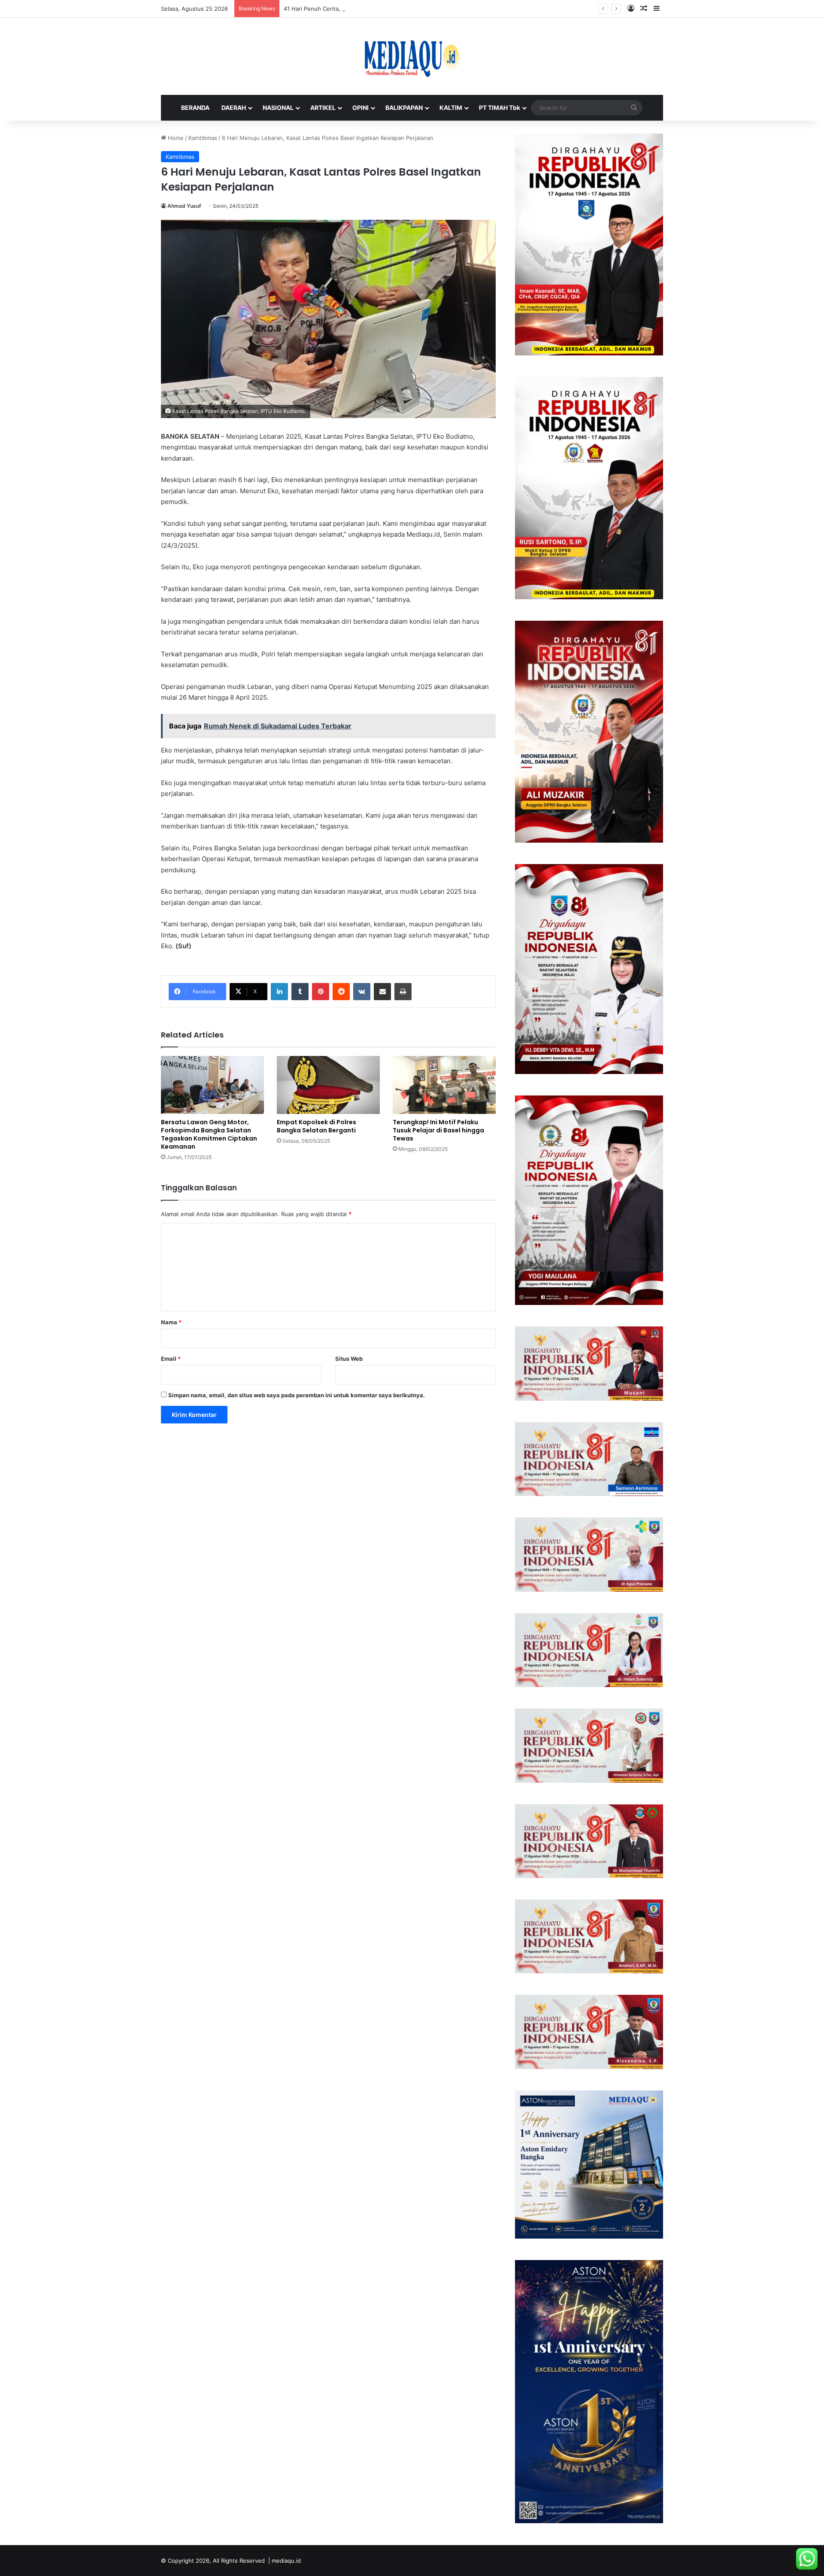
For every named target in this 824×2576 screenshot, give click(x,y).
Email (171, 1359)
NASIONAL (278, 108)
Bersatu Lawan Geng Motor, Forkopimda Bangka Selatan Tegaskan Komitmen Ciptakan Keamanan (209, 1134)
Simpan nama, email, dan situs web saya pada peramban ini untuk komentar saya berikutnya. (297, 1395)
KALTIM (451, 108)
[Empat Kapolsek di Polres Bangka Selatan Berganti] (328, 1085)
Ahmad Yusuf (184, 206)
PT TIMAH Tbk (500, 108)
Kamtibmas (203, 138)
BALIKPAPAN (404, 108)
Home (175, 138)
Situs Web (349, 1359)
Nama (171, 1322)
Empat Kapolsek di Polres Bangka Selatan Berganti (317, 1126)
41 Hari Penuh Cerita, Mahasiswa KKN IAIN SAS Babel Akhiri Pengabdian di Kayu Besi (397, 9)
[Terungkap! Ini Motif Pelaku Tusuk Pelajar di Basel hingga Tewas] (444, 1085)
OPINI (360, 108)
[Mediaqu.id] (412, 56)
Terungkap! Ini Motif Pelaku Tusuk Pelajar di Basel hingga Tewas (438, 1130)
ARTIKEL (323, 108)
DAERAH (234, 108)
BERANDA (195, 108)
